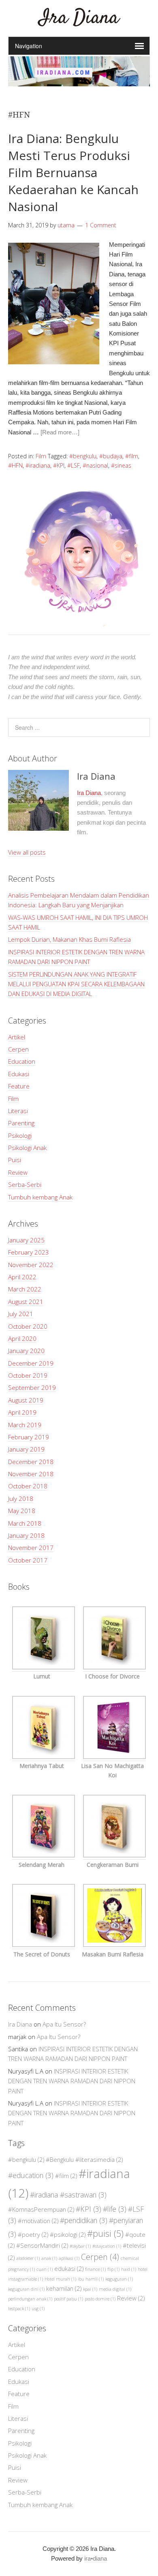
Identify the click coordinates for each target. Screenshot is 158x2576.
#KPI (59, 465)
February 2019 (29, 1437)
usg (38, 2309)
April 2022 (22, 1277)
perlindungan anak (30, 2299)
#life (115, 2209)
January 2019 (26, 1449)
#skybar (80, 2246)
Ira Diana (79, 18)
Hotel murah (60, 2279)
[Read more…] (60, 432)
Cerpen (18, 1049)
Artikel (17, 1037)
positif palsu (68, 2299)
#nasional (95, 465)
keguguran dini (26, 2289)
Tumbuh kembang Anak (40, 1197)
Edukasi (19, 1074)
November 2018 (31, 1474)
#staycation (107, 2246)
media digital (115, 2289)
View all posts (27, 852)
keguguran (119, 2279)
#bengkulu (83, 456)
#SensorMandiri (42, 2245)
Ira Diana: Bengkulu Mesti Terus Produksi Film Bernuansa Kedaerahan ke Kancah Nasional (73, 172)
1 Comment (101, 225)
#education (31, 2175)
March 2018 (25, 1523)
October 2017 (28, 1560)
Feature (19, 1086)
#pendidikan (84, 2220)
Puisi (15, 1160)
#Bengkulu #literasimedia (84, 2159)
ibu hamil (91, 2279)
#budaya (111, 456)
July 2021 (21, 1314)
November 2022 (31, 1265)
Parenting (21, 1123)
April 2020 (22, 1338)
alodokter (28, 2258)
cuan (45, 2269)
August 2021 (26, 1302)
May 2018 (22, 1511)
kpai (90, 2289)
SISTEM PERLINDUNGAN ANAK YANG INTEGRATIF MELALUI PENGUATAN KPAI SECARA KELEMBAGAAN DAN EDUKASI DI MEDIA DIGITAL (76, 984)
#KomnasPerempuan (41, 2209)
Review (18, 1172)
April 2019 (22, 1412)
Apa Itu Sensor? (64, 2024)
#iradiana (38, 465)
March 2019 (25, 1425)
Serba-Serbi (25, 1184)
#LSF (74, 465)
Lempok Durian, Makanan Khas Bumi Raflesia (69, 939)
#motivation (38, 2221)
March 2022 (25, 1289)
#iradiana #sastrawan (68, 2195)
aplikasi (69, 2258)
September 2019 (32, 1387)
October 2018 (28, 1486)
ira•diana (96, 2558)
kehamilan (64, 2288)
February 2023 (29, 1252)
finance (95, 2269)
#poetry (33, 2234)
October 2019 (28, 1375)
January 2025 (26, 1240)
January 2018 (26, 1535)
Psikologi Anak (27, 1148)
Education (22, 1061)
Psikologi (20, 1135)
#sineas (121, 465)
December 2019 (31, 1363)
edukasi (69, 2268)
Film (41, 456)
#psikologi (68, 2234)
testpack (19, 2309)
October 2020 (28, 1326)
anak (49, 2258)
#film (132, 456)
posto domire (100, 2299)
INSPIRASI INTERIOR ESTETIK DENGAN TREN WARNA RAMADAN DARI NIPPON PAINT (72, 2081)
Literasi (18, 1111)
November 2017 (31, 1548)
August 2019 (26, 1400)
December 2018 (31, 1462)
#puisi (105, 2233)
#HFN (15, 465)
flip (113, 2269)
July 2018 (21, 1499)
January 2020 (26, 1351)
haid (129, 2269)
